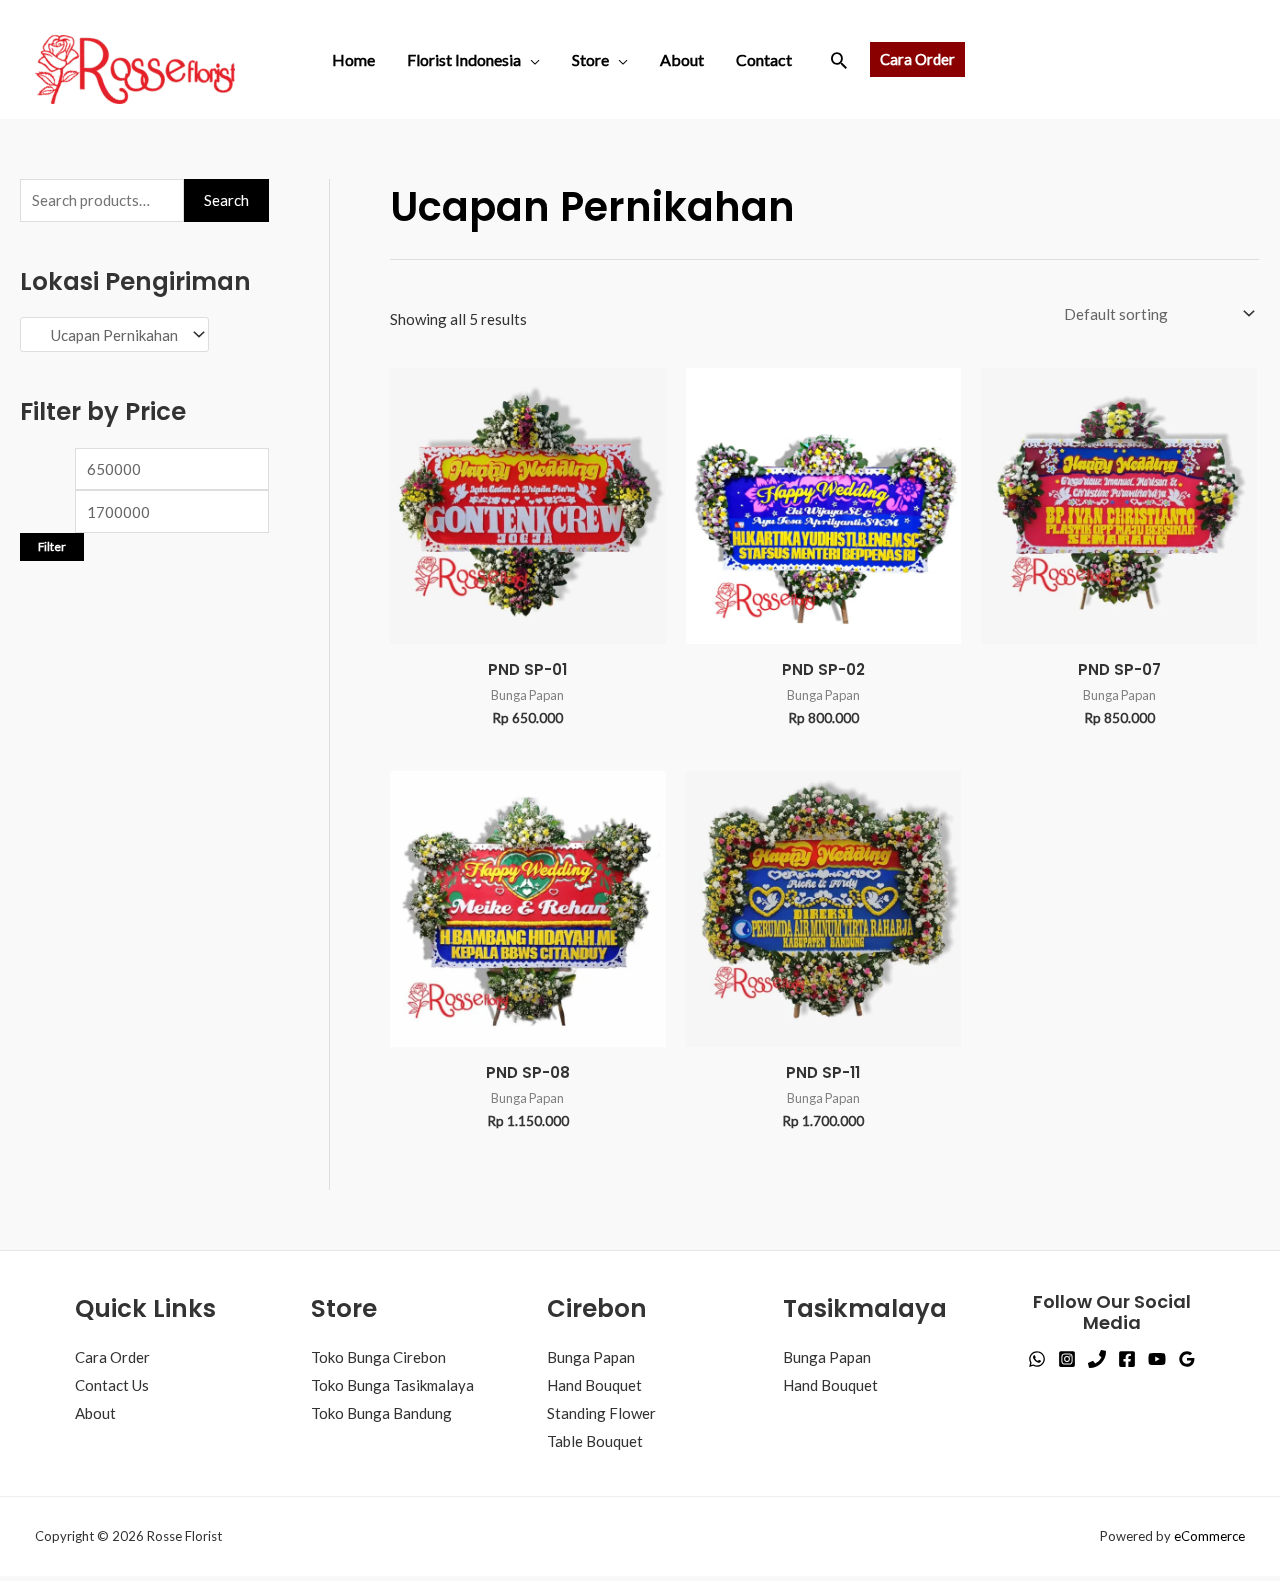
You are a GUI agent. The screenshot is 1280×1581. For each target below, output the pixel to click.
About (682, 59)
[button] (839, 60)
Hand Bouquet (594, 1385)
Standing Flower (601, 1413)
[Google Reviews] (1187, 1359)
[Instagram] (1067, 1359)
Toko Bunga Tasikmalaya (392, 1385)
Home (353, 59)
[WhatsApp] (1037, 1359)
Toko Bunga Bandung (381, 1413)
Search (226, 200)
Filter (52, 481)
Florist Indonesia (464, 59)
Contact (764, 59)
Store (590, 59)
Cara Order (112, 1357)
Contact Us (112, 1385)
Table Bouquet (595, 1441)
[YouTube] (1157, 1359)
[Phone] (1097, 1359)
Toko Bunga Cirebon (378, 1357)
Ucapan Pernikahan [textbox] (125, 336)
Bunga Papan (591, 1357)
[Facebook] (1127, 1359)
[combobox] (144, 336)
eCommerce (1209, 1536)
